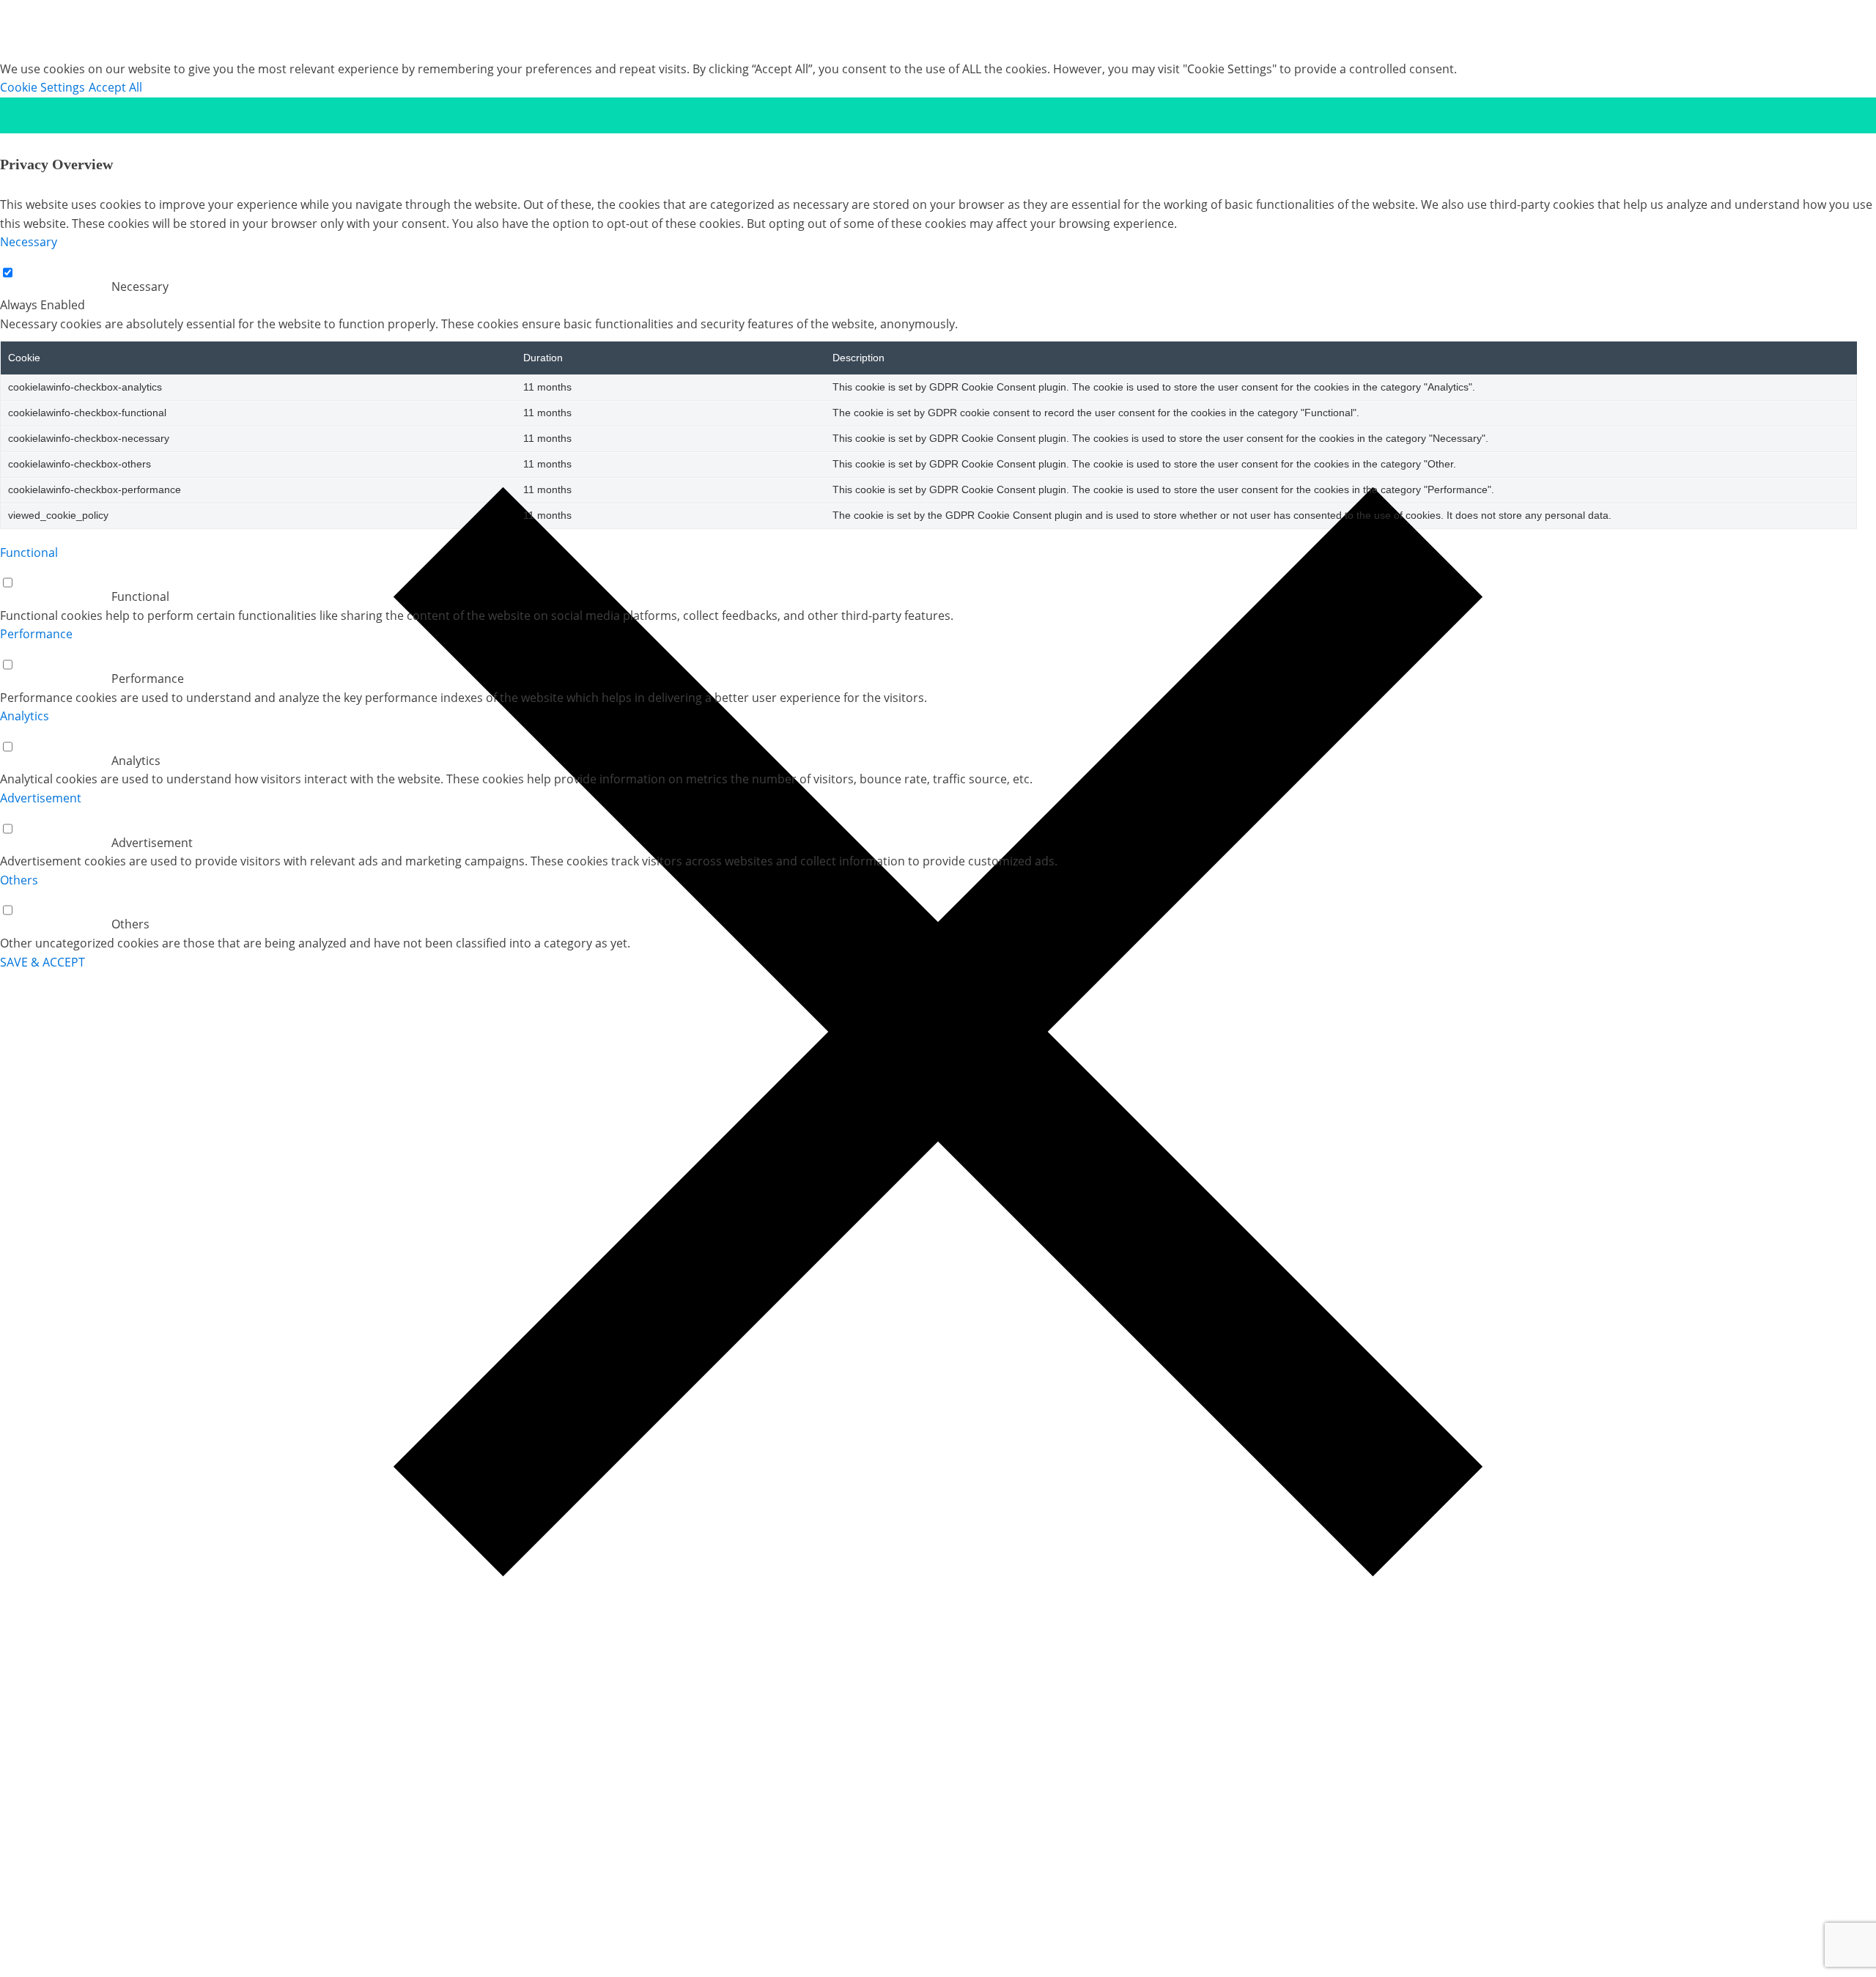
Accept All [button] (115, 87)
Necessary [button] (29, 242)
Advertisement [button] (41, 798)
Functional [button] (29, 553)
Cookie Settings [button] (43, 87)
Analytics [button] (25, 716)
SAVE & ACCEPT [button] (43, 962)
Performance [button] (36, 634)
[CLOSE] (938, 115)
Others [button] (19, 880)
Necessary (140, 287)
